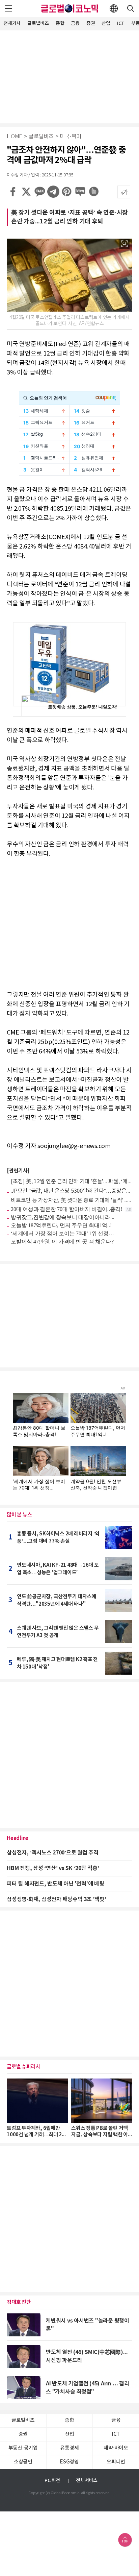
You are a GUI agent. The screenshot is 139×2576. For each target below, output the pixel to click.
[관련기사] (18, 1171)
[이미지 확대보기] (124, 244)
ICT (121, 23)
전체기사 (12, 23)
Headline (18, 1838)
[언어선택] (114, 8)
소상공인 (23, 2462)
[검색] (131, 8)
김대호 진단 (19, 2302)
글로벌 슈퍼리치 (23, 2067)
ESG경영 (69, 2462)
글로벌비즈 (38, 23)
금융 (75, 23)
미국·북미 (71, 137)
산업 (106, 23)
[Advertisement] (69, 76)
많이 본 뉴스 (19, 1515)
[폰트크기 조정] (124, 192)
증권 (91, 23)
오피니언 (116, 2462)
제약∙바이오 (116, 2448)
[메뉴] (8, 8)
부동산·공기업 (23, 2448)
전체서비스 (87, 2481)
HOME (15, 137)
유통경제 (69, 2448)
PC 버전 (52, 2481)
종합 (60, 23)
